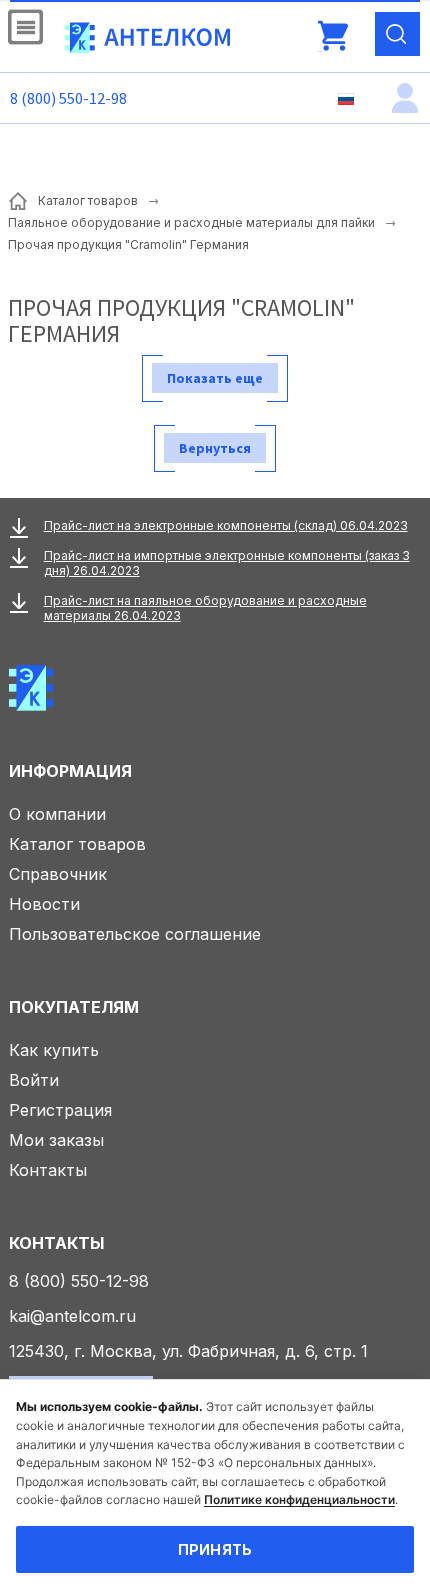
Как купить (54, 1050)
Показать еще (215, 378)
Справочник (58, 874)
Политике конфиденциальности (299, 1499)
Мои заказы (56, 1140)
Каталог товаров (77, 844)
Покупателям (74, 1007)
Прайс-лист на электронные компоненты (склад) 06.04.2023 (226, 525)
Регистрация (60, 1110)
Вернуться (215, 448)
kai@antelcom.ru (72, 1316)
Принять (215, 1549)
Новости (44, 904)
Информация (70, 771)
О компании (57, 814)
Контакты (48, 1170)
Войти (34, 1080)
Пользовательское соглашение (135, 934)
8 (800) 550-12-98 (68, 98)
